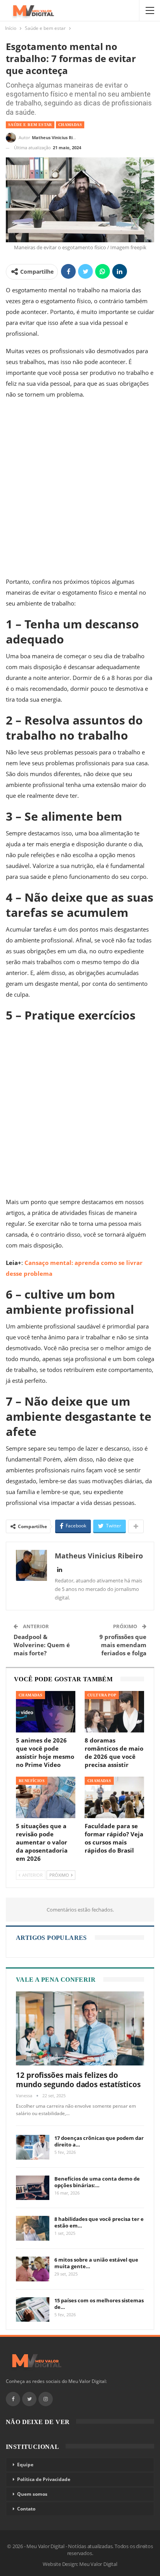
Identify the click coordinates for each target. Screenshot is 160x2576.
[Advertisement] (80, 490)
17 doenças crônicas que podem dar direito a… (99, 2141)
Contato (26, 2509)
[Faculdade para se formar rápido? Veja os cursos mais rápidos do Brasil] (114, 1797)
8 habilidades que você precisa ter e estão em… (99, 2222)
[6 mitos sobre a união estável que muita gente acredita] (33, 2269)
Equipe (25, 2465)
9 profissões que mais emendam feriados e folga (123, 1645)
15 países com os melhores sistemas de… (99, 2304)
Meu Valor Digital (98, 2564)
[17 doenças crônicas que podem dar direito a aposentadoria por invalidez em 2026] (33, 2147)
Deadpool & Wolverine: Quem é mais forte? (42, 1645)
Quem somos (32, 2494)
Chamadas (70, 125)
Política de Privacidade (44, 2479)
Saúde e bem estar (30, 125)
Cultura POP (102, 1695)
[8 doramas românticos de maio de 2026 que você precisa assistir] (114, 1712)
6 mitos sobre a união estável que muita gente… (96, 2263)
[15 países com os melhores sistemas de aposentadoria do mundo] (33, 2310)
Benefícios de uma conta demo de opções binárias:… (97, 2182)
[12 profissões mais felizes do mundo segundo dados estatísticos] (80, 2028)
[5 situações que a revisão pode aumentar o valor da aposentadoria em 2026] (46, 1797)
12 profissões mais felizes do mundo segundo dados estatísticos (78, 2080)
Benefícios (32, 1781)
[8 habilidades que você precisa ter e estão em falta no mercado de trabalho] (33, 2228)
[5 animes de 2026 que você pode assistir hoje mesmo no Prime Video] (46, 1712)
